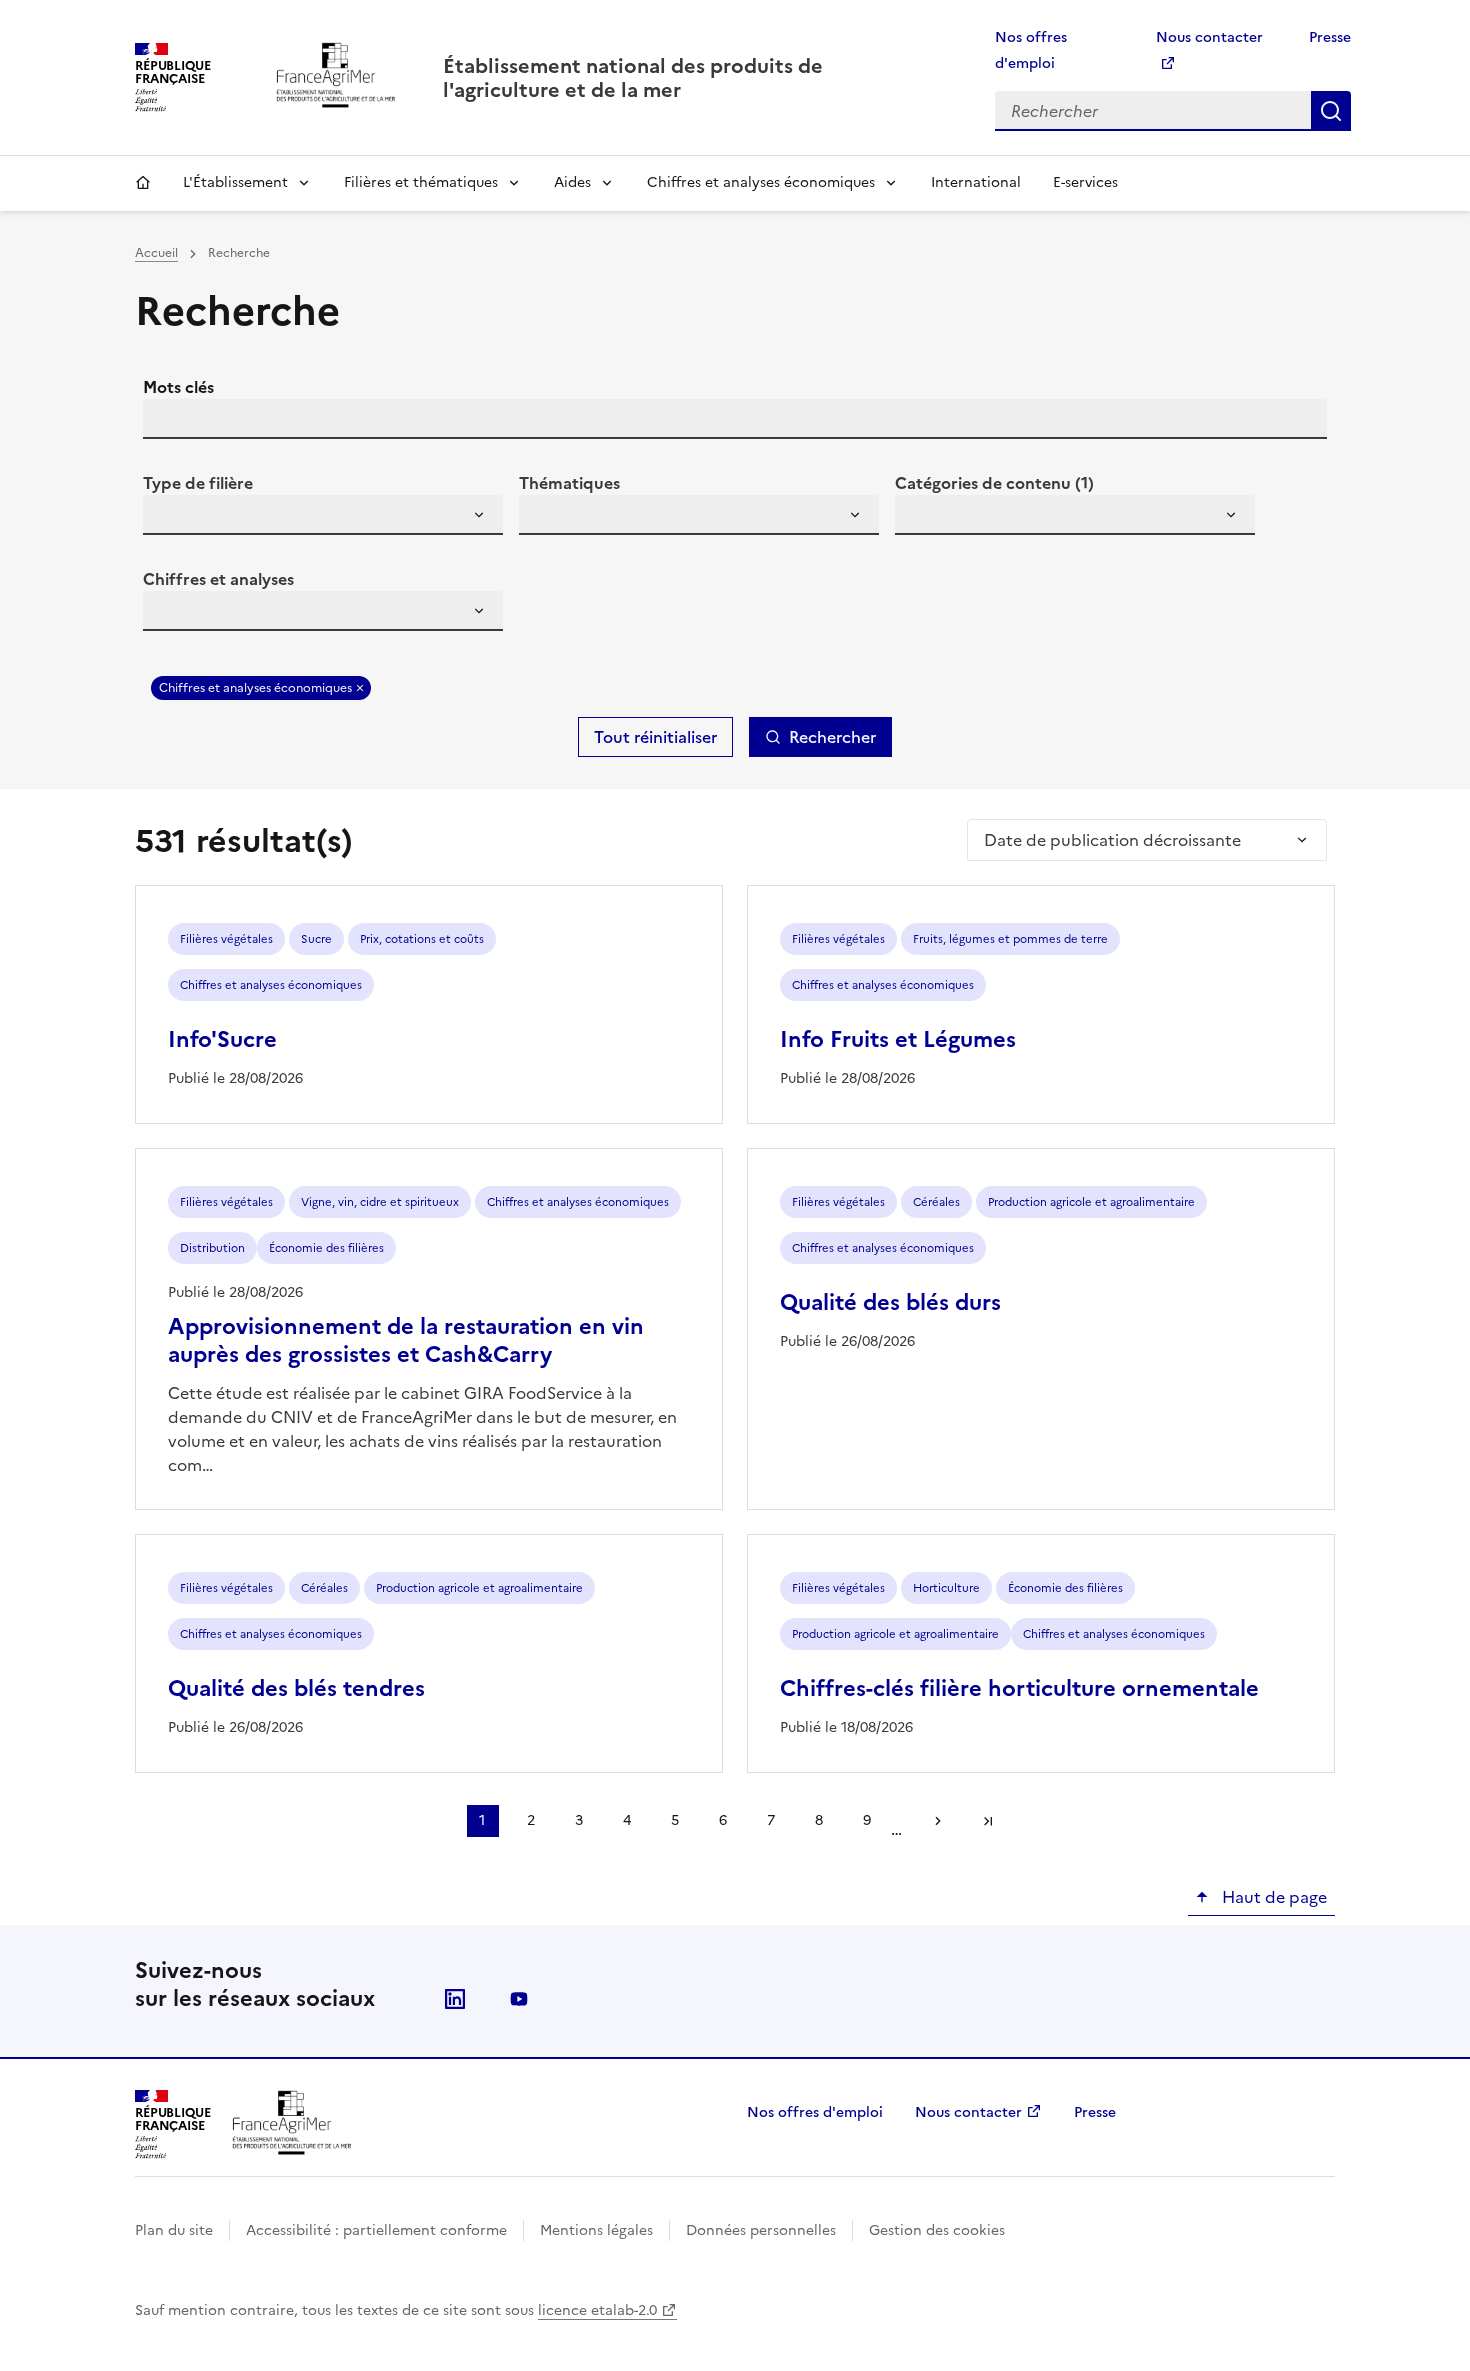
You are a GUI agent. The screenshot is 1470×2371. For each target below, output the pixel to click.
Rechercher (1331, 111)
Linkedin (455, 1999)
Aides (572, 182)
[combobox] (323, 515)
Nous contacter (968, 2112)
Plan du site (174, 2230)
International (976, 182)
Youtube (519, 1999)
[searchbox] (170, 518)
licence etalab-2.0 (597, 2310)
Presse (1330, 37)
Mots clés (178, 387)
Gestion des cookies (937, 2230)
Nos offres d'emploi (815, 2112)
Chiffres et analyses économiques (761, 182)
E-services (1085, 182)
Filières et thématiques (421, 182)
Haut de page (1272, 1897)
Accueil (143, 183)
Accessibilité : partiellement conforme (376, 2230)
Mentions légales (596, 2230)
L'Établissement (235, 182)
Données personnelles (761, 2230)
